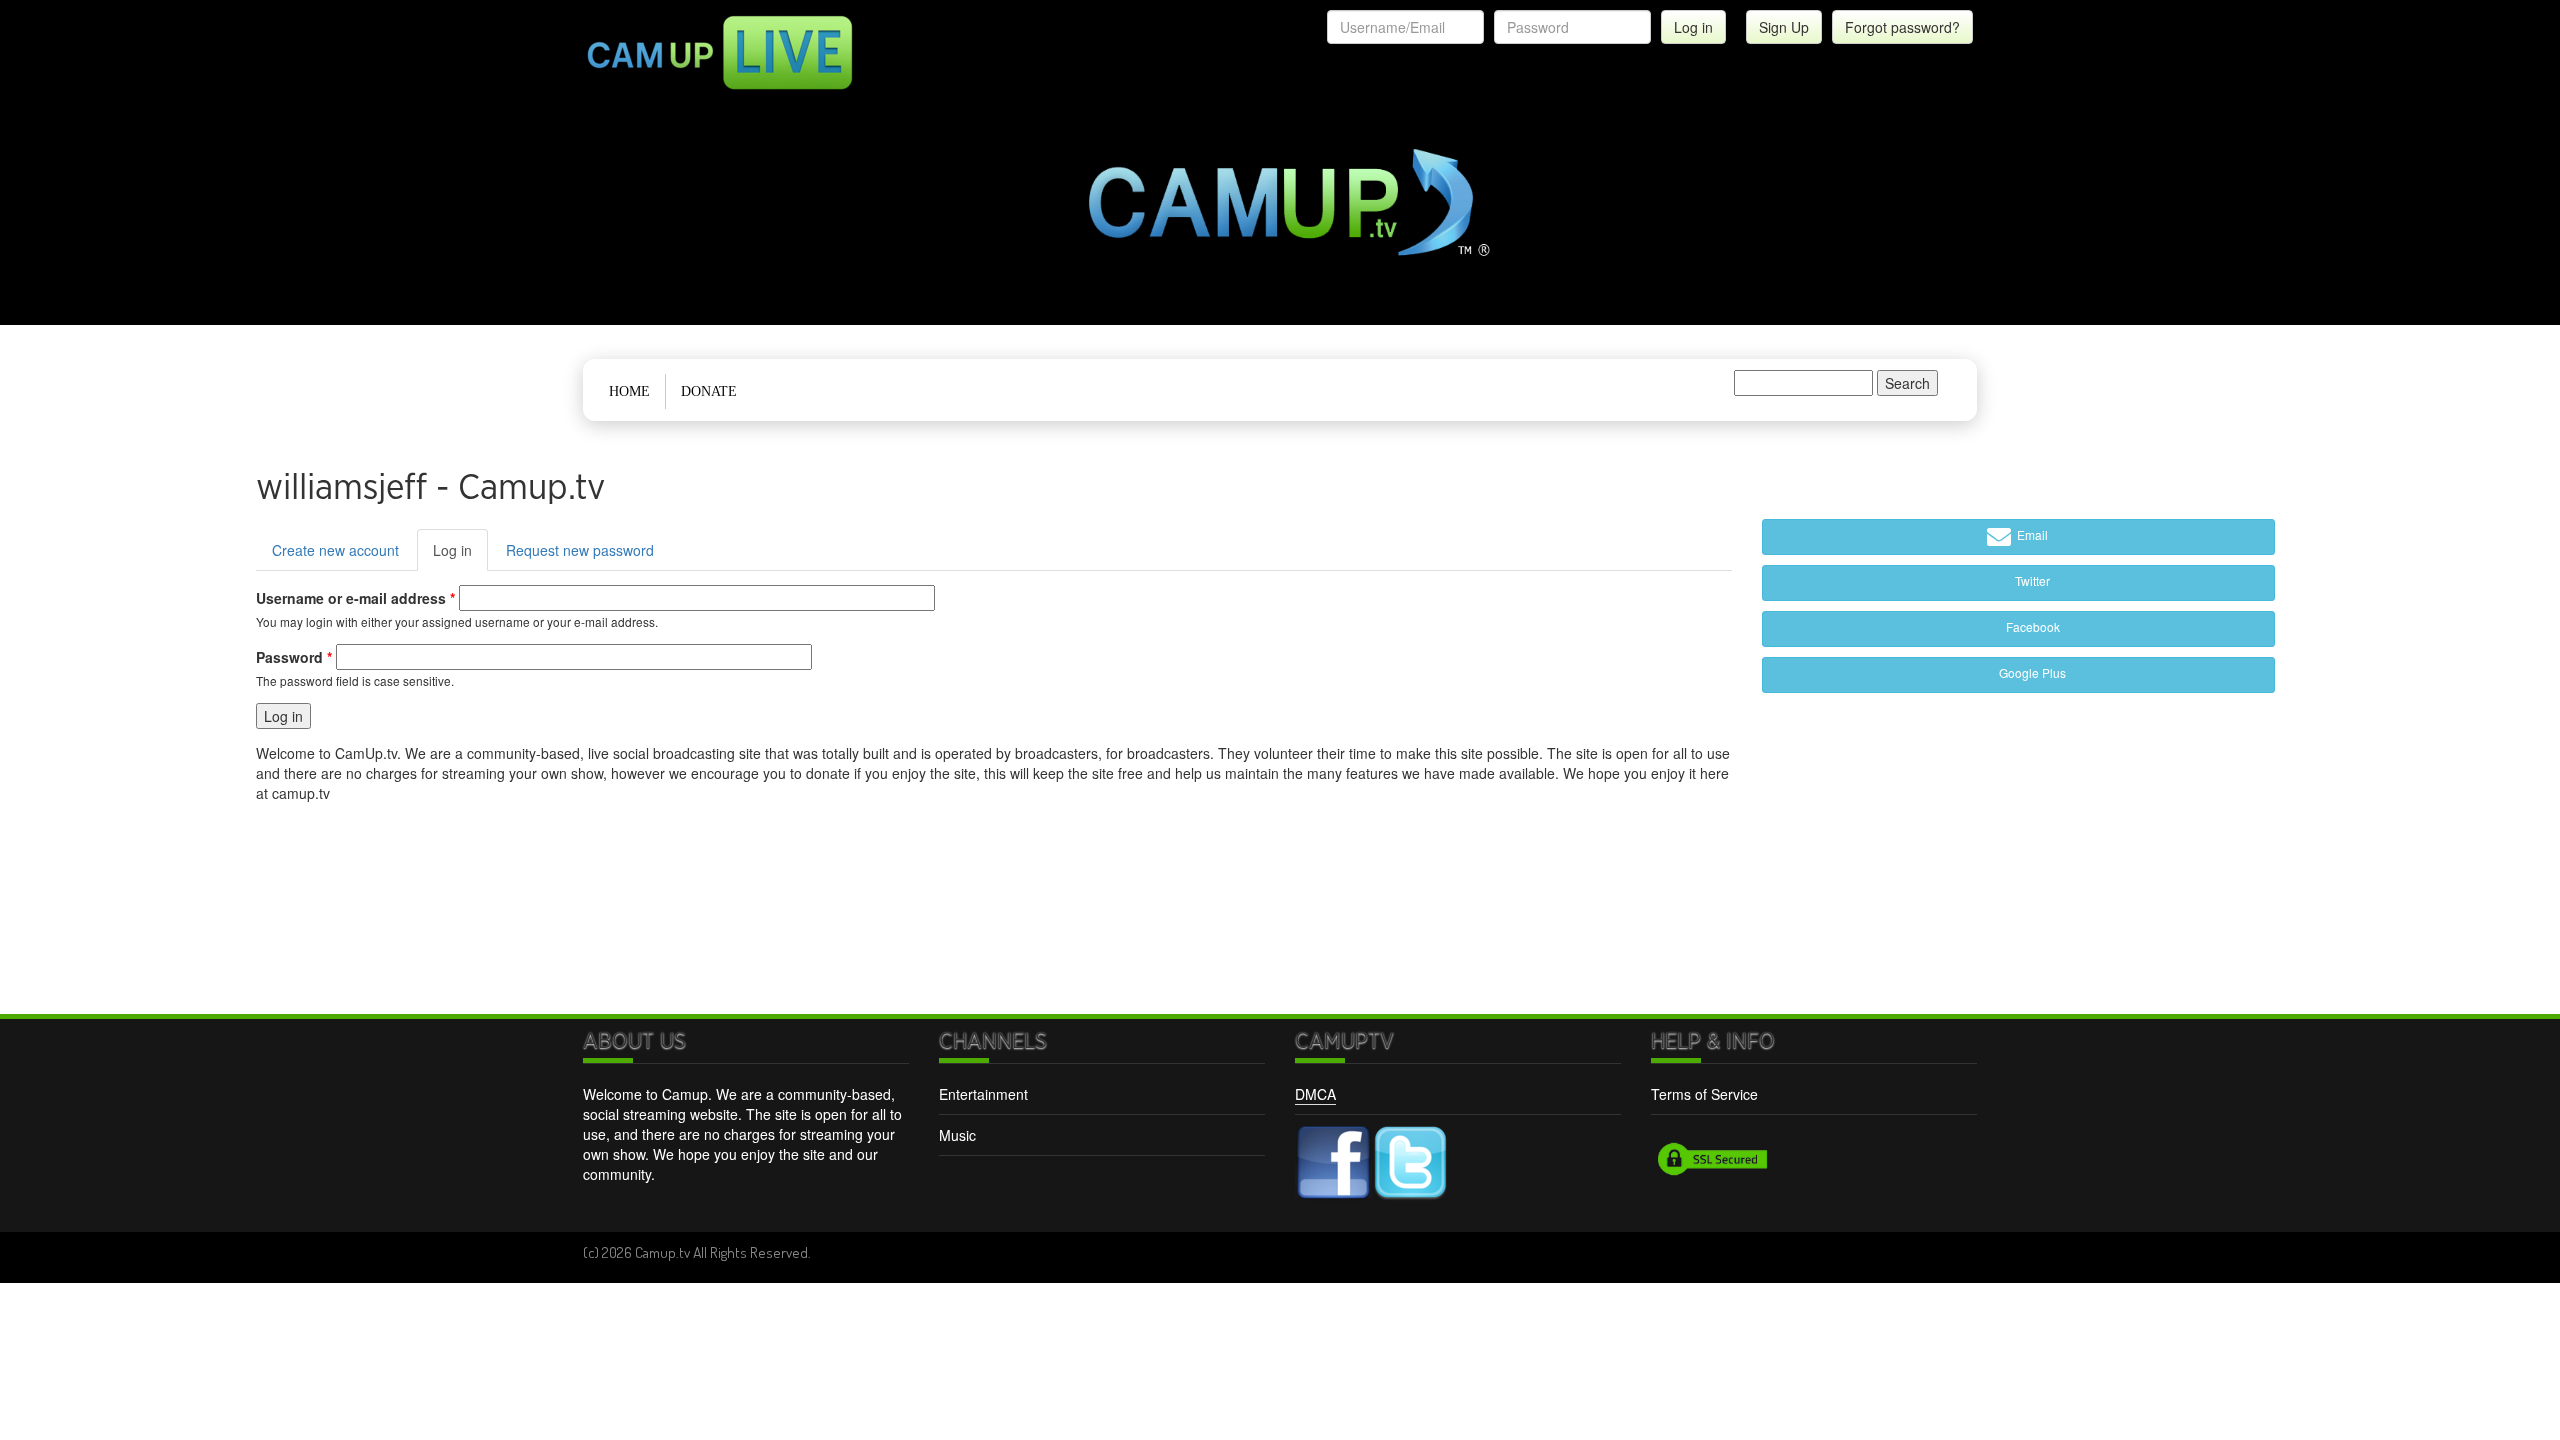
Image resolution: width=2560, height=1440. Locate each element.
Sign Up (1784, 27)
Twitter (2031, 580)
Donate (709, 391)
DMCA (1315, 1094)
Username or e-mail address (355, 598)
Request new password (580, 550)
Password (294, 657)
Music (957, 1135)
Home (629, 391)
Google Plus (2031, 672)
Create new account (335, 550)
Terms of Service (1704, 1094)
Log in (460, 555)
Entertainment (983, 1094)
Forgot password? (1902, 27)
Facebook (2031, 626)
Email (2031, 534)
